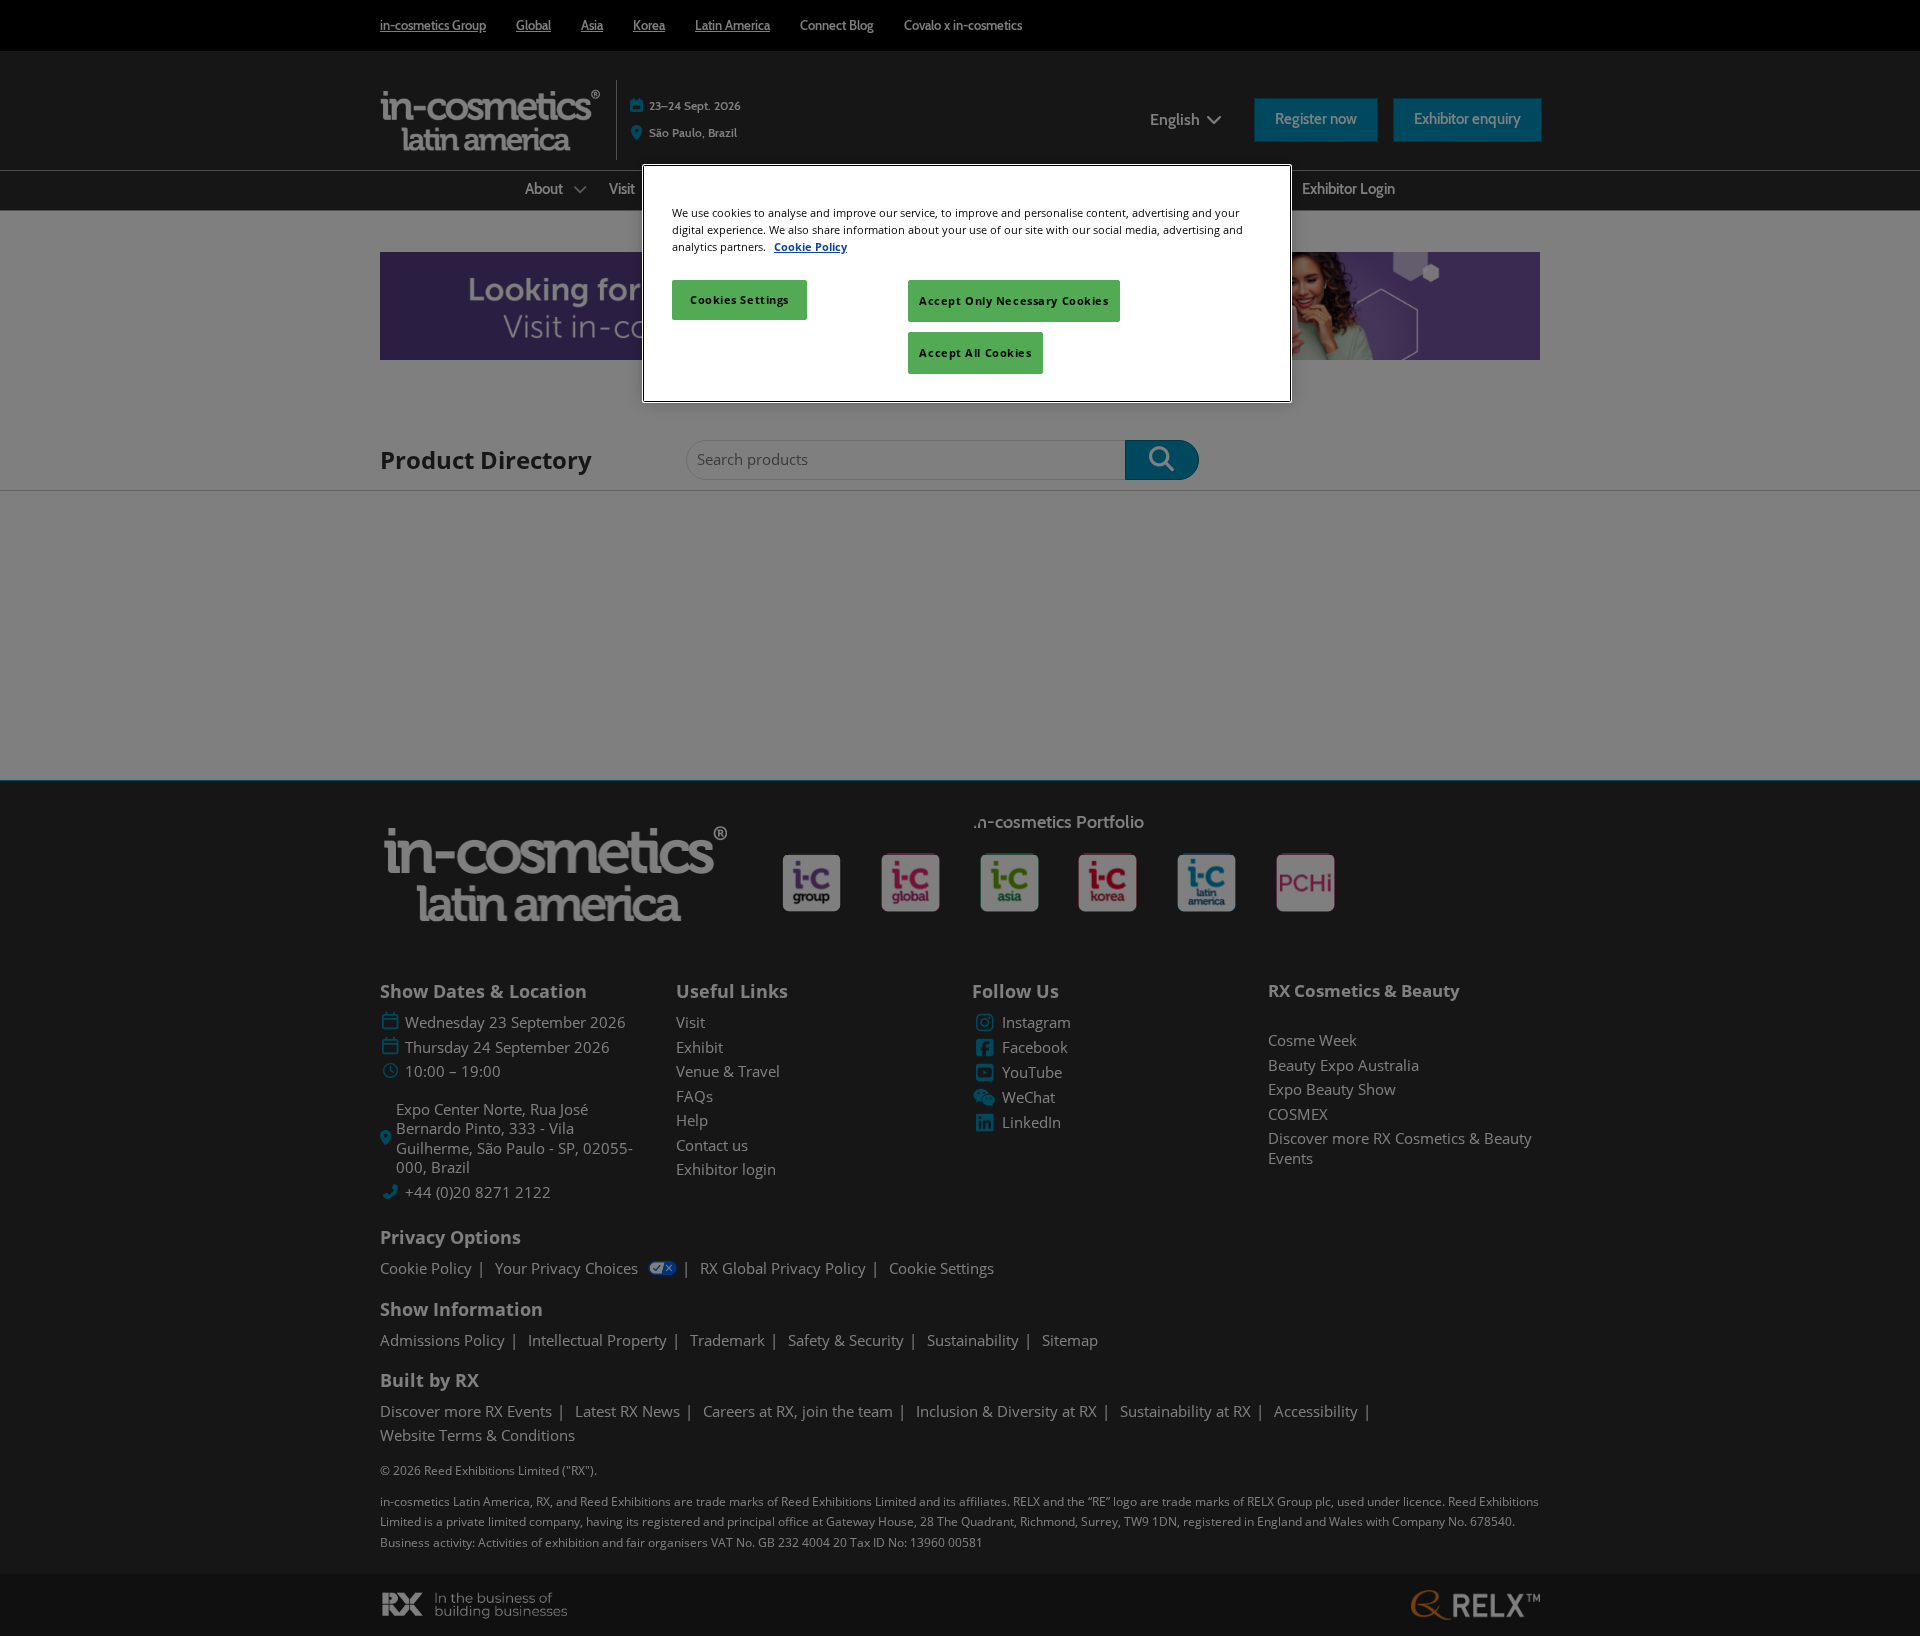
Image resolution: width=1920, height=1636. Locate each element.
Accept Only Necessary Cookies (1014, 300)
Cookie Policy (810, 246)
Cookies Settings (739, 299)
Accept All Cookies (975, 352)
